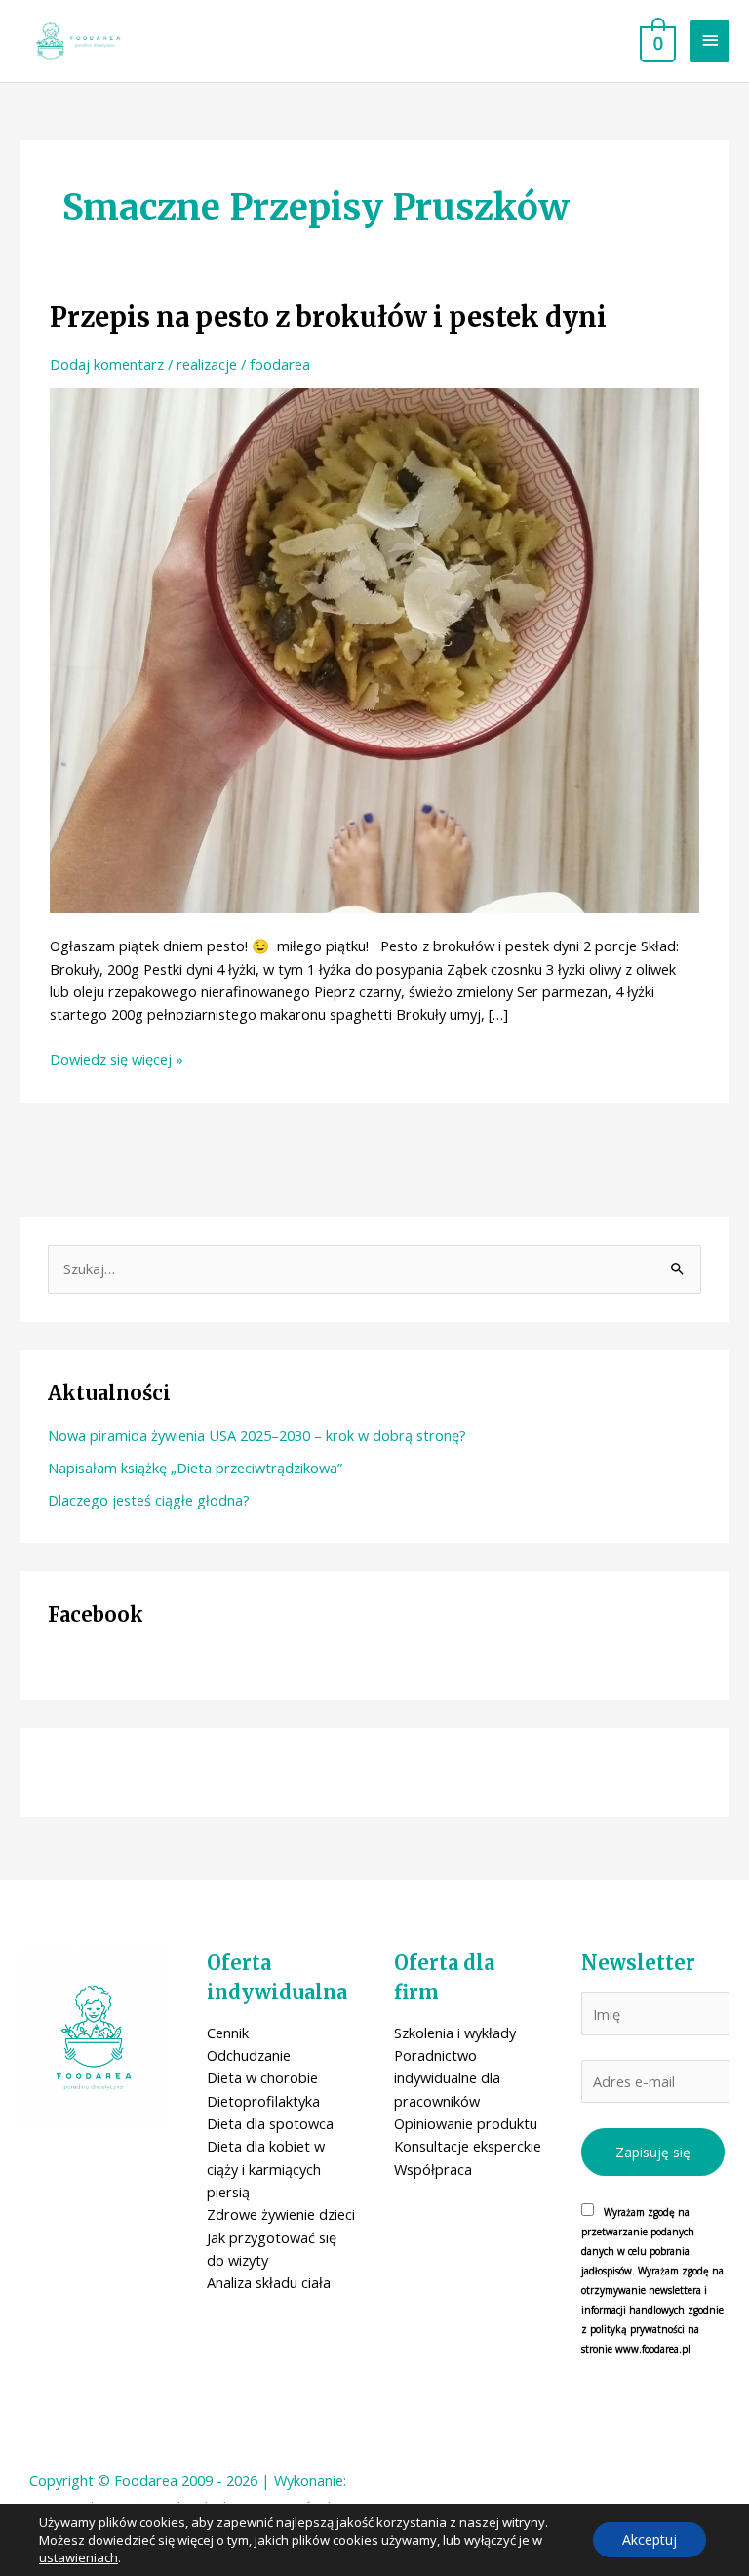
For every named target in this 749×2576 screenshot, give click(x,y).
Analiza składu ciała (269, 2282)
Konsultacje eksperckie (468, 2146)
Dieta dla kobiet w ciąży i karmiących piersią (266, 2169)
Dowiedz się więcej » (117, 1059)
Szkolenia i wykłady (455, 2033)
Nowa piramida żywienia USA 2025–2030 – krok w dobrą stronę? (257, 1435)
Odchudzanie (249, 2055)
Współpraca (433, 2169)
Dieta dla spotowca (270, 2123)
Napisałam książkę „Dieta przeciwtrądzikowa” (195, 1468)
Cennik (228, 2033)
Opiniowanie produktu (466, 2123)
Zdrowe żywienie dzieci (281, 2214)
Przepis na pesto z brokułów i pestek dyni (328, 317)
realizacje (207, 364)
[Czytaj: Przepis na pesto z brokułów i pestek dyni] (374, 649)
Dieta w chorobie (262, 2077)
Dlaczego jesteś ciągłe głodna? (149, 1500)
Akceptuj (650, 2539)
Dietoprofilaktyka (263, 2101)
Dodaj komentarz (107, 364)
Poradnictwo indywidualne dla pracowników (447, 2078)
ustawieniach (79, 2557)
